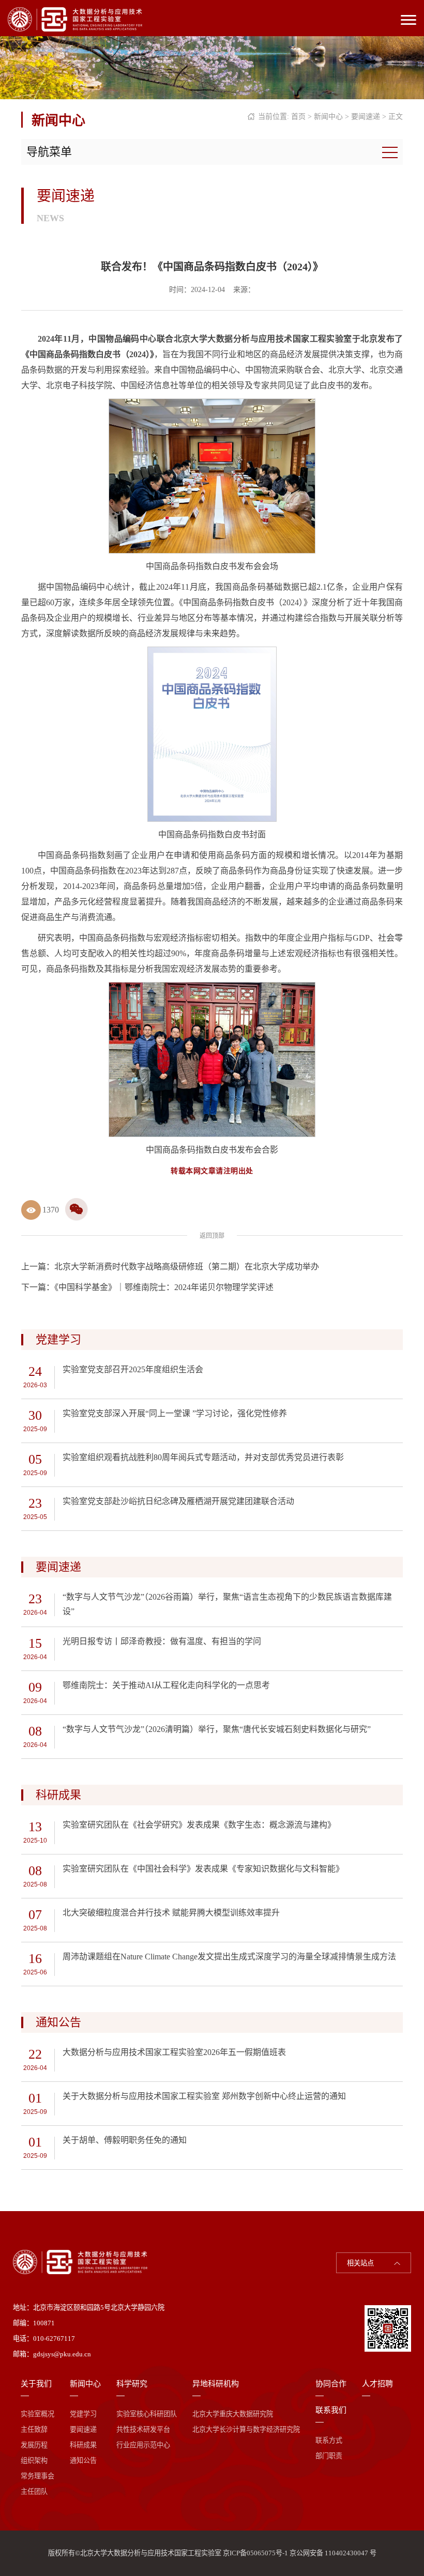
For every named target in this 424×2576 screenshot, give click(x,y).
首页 (298, 117)
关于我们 (36, 2384)
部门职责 (329, 2456)
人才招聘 (377, 2384)
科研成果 (83, 2445)
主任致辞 (34, 2429)
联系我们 (331, 2410)
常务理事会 (37, 2476)
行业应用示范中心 (143, 2445)
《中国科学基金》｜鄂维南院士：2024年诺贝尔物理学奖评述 (164, 1287)
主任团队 (34, 2491)
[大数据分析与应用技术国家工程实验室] (75, 19)
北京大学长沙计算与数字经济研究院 (246, 2429)
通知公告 (83, 2460)
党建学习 (83, 2414)
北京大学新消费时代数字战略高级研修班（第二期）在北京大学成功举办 (187, 1267)
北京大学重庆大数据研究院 (233, 2414)
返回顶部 (212, 1236)
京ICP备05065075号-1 (255, 2553)
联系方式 (329, 2440)
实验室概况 (37, 2414)
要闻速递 (366, 117)
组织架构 (34, 2460)
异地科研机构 (216, 2384)
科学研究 (132, 2384)
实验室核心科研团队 (147, 2414)
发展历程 (34, 2445)
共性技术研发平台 (143, 2429)
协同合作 (331, 2384)
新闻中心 (328, 117)
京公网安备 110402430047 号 (333, 2553)
